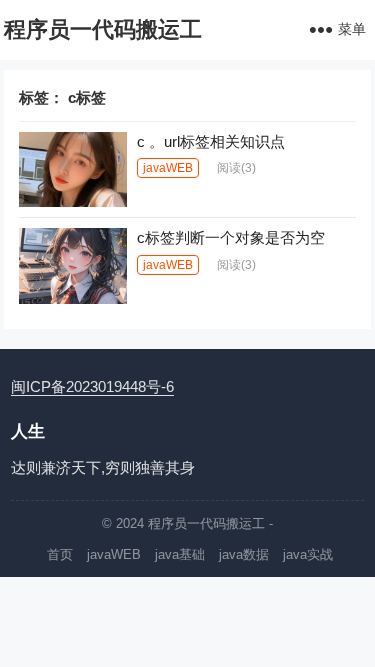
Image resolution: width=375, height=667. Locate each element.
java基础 (180, 554)
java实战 (308, 554)
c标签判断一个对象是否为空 (231, 237)
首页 (60, 554)
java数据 (244, 554)
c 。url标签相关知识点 (211, 141)
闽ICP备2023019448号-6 (92, 386)
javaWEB (168, 168)
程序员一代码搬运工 (103, 29)
